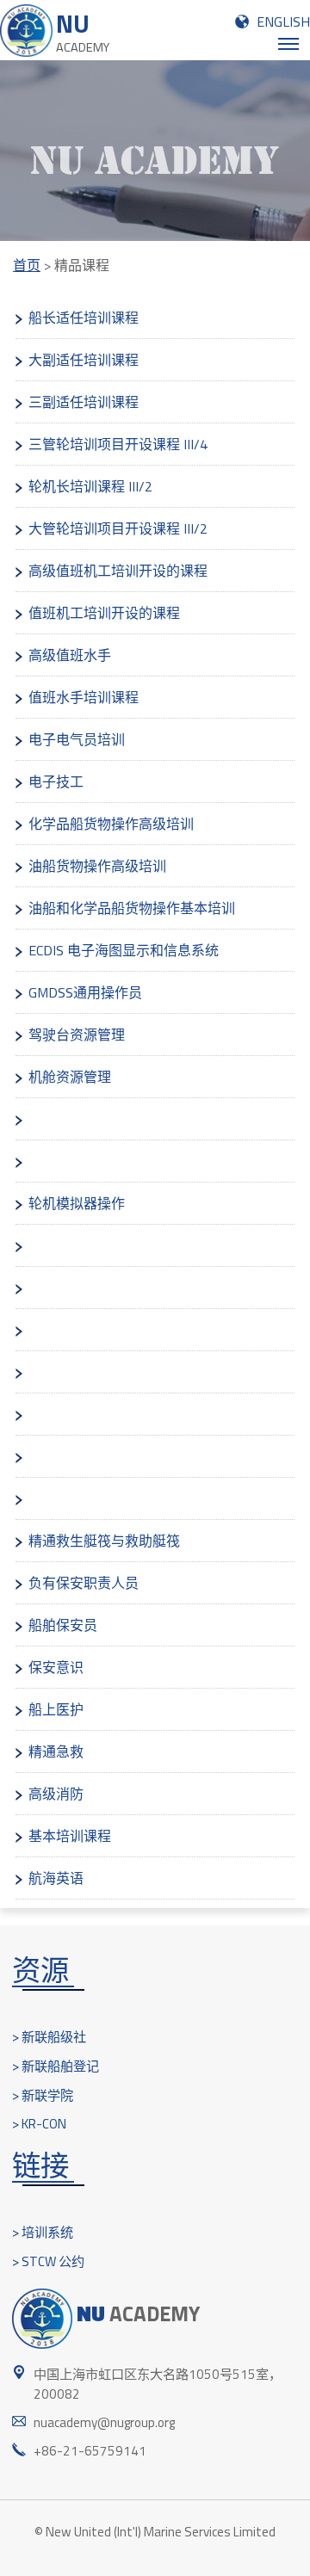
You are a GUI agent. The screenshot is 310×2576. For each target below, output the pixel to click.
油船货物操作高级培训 (97, 866)
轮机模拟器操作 (77, 1203)
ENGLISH (283, 22)
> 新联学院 (43, 2095)
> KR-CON (39, 2124)
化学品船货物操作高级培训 (111, 824)
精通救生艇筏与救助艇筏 (104, 1541)
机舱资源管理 (70, 1077)
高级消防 (56, 1794)
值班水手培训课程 (84, 697)
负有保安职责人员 (84, 1583)
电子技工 (56, 781)
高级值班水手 (70, 655)
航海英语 (56, 1878)
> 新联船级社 (49, 2037)
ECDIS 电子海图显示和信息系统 (124, 950)
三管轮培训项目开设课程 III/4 (118, 444)
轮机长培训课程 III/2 (90, 486)
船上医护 (58, 1709)
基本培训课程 (70, 1836)
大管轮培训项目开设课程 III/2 (118, 528)
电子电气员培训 (77, 739)
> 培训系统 (43, 2232)
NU (83, 31)
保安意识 (56, 1667)
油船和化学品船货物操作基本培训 (132, 908)
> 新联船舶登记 (56, 2066)
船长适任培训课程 (84, 318)
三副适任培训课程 (84, 402)
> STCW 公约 (48, 2261)
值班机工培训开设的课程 (104, 613)
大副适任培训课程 (84, 360)
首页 (27, 265)
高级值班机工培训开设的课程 (118, 571)
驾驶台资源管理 (77, 1035)
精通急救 (56, 1751)
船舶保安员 (63, 1625)
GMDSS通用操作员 (85, 992)
